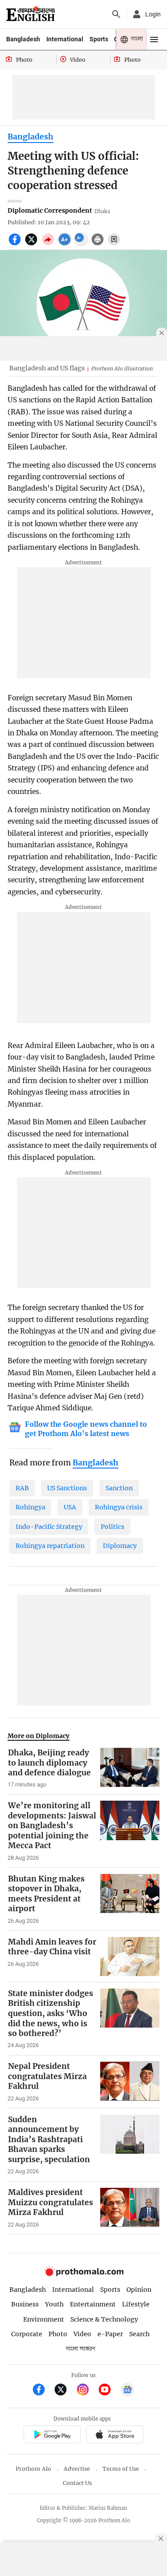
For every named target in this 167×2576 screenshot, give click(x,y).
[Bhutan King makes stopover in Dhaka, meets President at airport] (130, 1899)
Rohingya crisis (119, 1507)
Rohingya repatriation (50, 1546)
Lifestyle (136, 2304)
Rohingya (31, 1507)
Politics (112, 1527)
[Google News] (127, 2391)
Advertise (77, 2469)
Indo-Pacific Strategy (49, 1527)
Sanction (119, 1488)
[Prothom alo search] (116, 14)
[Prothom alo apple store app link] (115, 2435)
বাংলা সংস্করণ (81, 2349)
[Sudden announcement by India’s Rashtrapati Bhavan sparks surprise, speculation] (130, 2145)
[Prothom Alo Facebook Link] (43, 2391)
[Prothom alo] (31, 14)
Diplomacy (120, 1546)
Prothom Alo (33, 2469)
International (65, 39)
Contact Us (77, 2483)
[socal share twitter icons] (32, 244)
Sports (99, 39)
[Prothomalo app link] (52, 2435)
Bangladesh (23, 39)
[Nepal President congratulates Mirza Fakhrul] (130, 2082)
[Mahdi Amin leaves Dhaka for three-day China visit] (130, 1957)
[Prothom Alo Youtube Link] (108, 2391)
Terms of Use (121, 2469)
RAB (22, 1488)
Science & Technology (104, 2319)
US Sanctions (67, 1488)
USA (70, 1507)
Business (25, 2304)
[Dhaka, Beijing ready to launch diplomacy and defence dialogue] (130, 1768)
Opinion (139, 2290)
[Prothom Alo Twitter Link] (64, 2391)
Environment (44, 2319)
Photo (58, 2334)
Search (139, 2334)
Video (82, 2334)
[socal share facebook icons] (16, 244)
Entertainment (93, 2304)
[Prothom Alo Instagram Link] (87, 2391)
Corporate (27, 2334)
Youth (54, 2304)
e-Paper (110, 2334)
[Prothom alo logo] (84, 2274)
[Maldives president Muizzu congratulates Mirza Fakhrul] (130, 2208)
